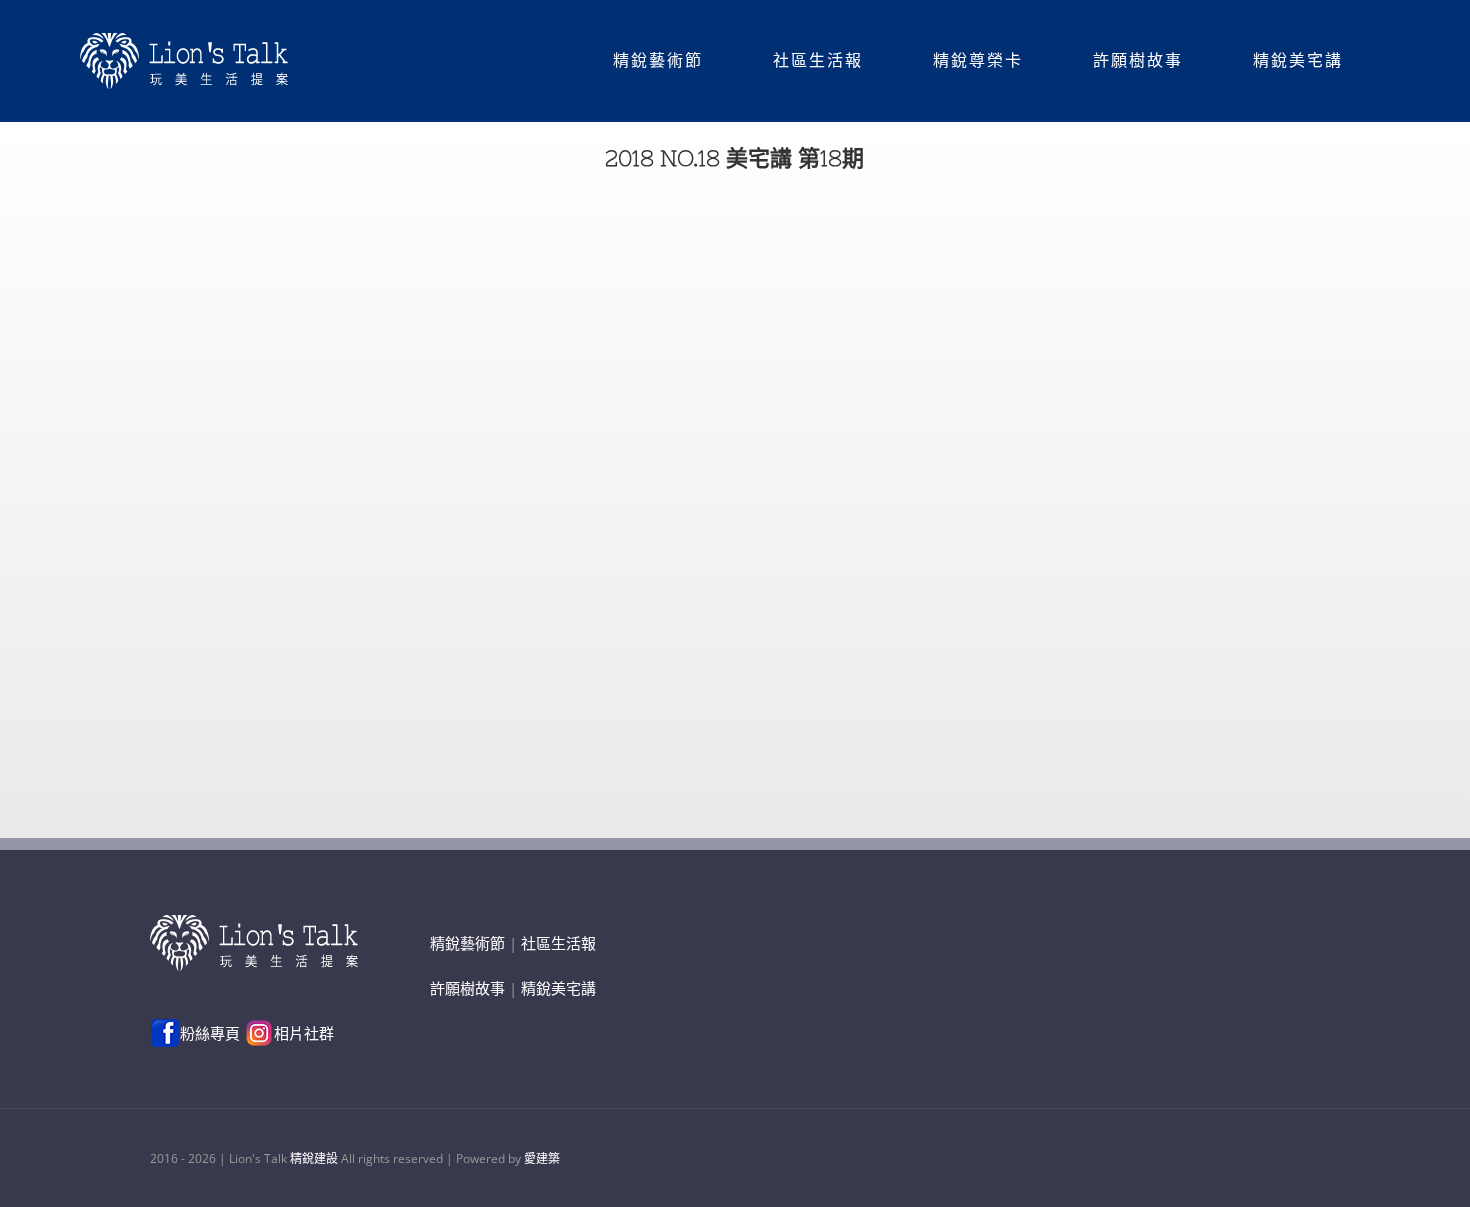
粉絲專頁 (210, 1033)
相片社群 (304, 1033)
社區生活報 (558, 943)
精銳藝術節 (467, 943)
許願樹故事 (467, 988)
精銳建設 (314, 1158)
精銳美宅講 (558, 988)
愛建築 (542, 1158)
